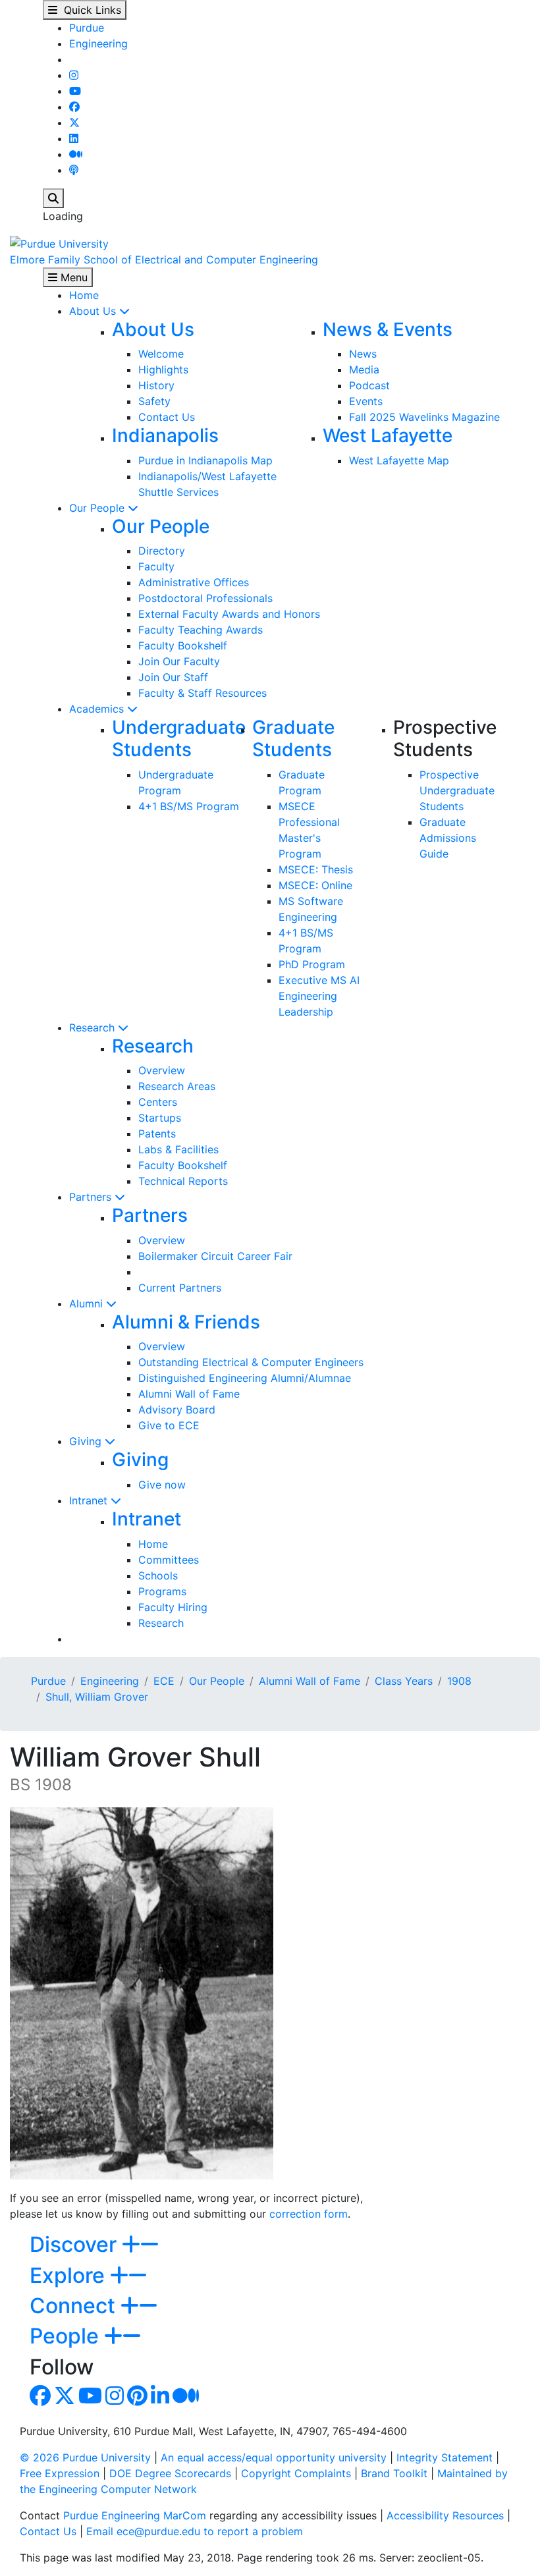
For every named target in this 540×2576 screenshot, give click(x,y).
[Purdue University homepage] (59, 242)
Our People (98, 508)
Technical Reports (183, 1181)
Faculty (156, 566)
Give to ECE (169, 1425)
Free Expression (60, 2473)
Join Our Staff (173, 677)
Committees (169, 1560)
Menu (72, 277)
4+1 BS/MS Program (189, 806)
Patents (157, 1134)
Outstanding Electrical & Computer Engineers (251, 1362)
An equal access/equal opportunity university (274, 2457)
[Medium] (76, 154)
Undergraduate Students (179, 738)
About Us (94, 311)
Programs (162, 1591)
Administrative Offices (194, 582)
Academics (98, 709)
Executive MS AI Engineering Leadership (319, 996)
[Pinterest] (137, 2399)
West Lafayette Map (399, 460)
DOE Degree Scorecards (170, 2473)
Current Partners (180, 1288)
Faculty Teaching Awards (201, 630)
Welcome (161, 354)
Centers (158, 1102)
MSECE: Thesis (316, 869)
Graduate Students (293, 738)
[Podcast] (74, 170)
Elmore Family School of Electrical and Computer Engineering (164, 260)
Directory (162, 551)
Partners (92, 1197)
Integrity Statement (445, 2457)
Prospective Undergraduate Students (457, 790)
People (67, 2336)
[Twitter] (74, 123)
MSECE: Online (315, 885)
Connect (75, 2306)
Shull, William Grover (97, 1697)
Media (364, 370)
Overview (162, 1070)
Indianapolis (165, 435)
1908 (459, 1681)
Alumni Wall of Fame (189, 1394)
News (363, 354)
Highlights (163, 370)
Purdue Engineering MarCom (135, 2515)
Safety (154, 401)
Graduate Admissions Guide (448, 838)
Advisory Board (177, 1410)
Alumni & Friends (186, 1322)
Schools (158, 1576)
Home (84, 295)
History (156, 385)
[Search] (53, 198)
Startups (160, 1118)
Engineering (98, 43)
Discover (76, 2244)
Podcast (369, 385)
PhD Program (312, 964)
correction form (309, 2214)
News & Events (388, 329)
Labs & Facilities (178, 1149)
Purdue (87, 28)
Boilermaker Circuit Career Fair (215, 1256)
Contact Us (167, 417)
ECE (164, 1681)
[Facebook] (74, 107)
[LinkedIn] (74, 138)
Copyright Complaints (296, 2473)
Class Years (404, 1681)
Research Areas (177, 1086)
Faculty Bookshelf (183, 645)
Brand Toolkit (394, 2473)
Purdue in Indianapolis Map (205, 460)
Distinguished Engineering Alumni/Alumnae (245, 1378)
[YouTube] (75, 91)
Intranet (90, 1500)
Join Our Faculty (179, 661)
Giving (87, 1441)
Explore (70, 2275)
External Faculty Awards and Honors (229, 614)
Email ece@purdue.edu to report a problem (195, 2531)
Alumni (88, 1303)
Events (366, 401)
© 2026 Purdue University (85, 2457)
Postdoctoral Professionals (205, 598)
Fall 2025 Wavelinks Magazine (424, 417)
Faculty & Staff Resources (202, 693)
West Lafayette (388, 435)
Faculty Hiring (173, 1607)
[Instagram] (74, 75)
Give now (162, 1485)
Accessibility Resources (445, 2515)
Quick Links (89, 10)
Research (94, 1028)
